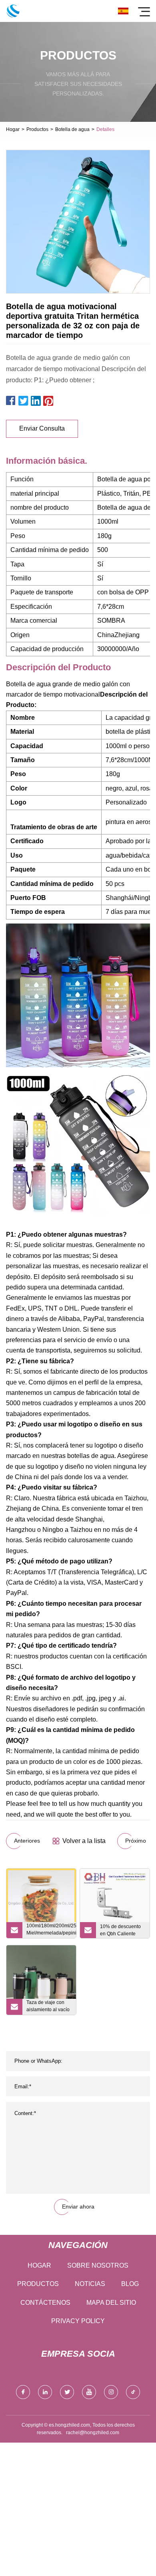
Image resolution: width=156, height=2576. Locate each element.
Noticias (90, 2284)
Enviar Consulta (42, 428)
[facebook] (23, 2392)
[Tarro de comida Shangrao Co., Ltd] (13, 11)
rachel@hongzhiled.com (93, 2433)
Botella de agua (72, 129)
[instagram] (111, 2392)
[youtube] (89, 2392)
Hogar (13, 129)
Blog (130, 2284)
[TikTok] (133, 2392)
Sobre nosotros (98, 2265)
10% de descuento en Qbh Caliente (120, 1930)
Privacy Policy (78, 2321)
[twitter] (67, 2392)
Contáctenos (45, 2303)
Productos (37, 129)
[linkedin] (45, 2392)
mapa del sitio (111, 2303)
